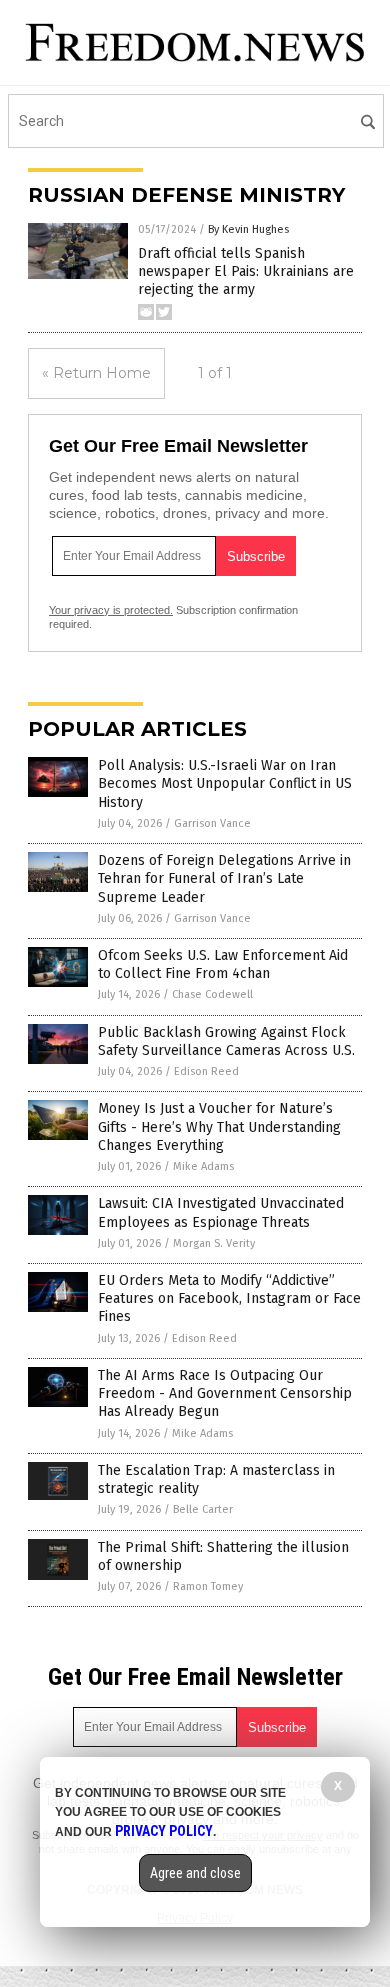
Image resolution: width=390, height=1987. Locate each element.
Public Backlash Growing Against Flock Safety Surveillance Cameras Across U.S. (226, 1041)
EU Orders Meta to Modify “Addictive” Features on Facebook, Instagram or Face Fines (229, 1298)
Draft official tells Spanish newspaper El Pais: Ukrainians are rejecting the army (246, 271)
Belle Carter (203, 1509)
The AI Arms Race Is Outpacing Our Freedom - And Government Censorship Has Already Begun (225, 1393)
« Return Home (96, 373)
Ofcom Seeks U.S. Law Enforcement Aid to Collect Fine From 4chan (223, 964)
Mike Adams (203, 1166)
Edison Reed (206, 1071)
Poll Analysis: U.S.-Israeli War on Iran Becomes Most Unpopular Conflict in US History (225, 783)
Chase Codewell (212, 994)
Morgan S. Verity (214, 1243)
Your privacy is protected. (111, 610)
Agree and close (195, 1873)
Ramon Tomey (208, 1586)
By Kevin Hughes (248, 229)
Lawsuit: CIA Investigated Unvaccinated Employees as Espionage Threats (221, 1212)
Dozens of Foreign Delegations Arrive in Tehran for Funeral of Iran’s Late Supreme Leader (224, 878)
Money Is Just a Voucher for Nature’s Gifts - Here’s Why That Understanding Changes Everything (219, 1126)
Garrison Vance (212, 823)
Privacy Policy (164, 1831)
